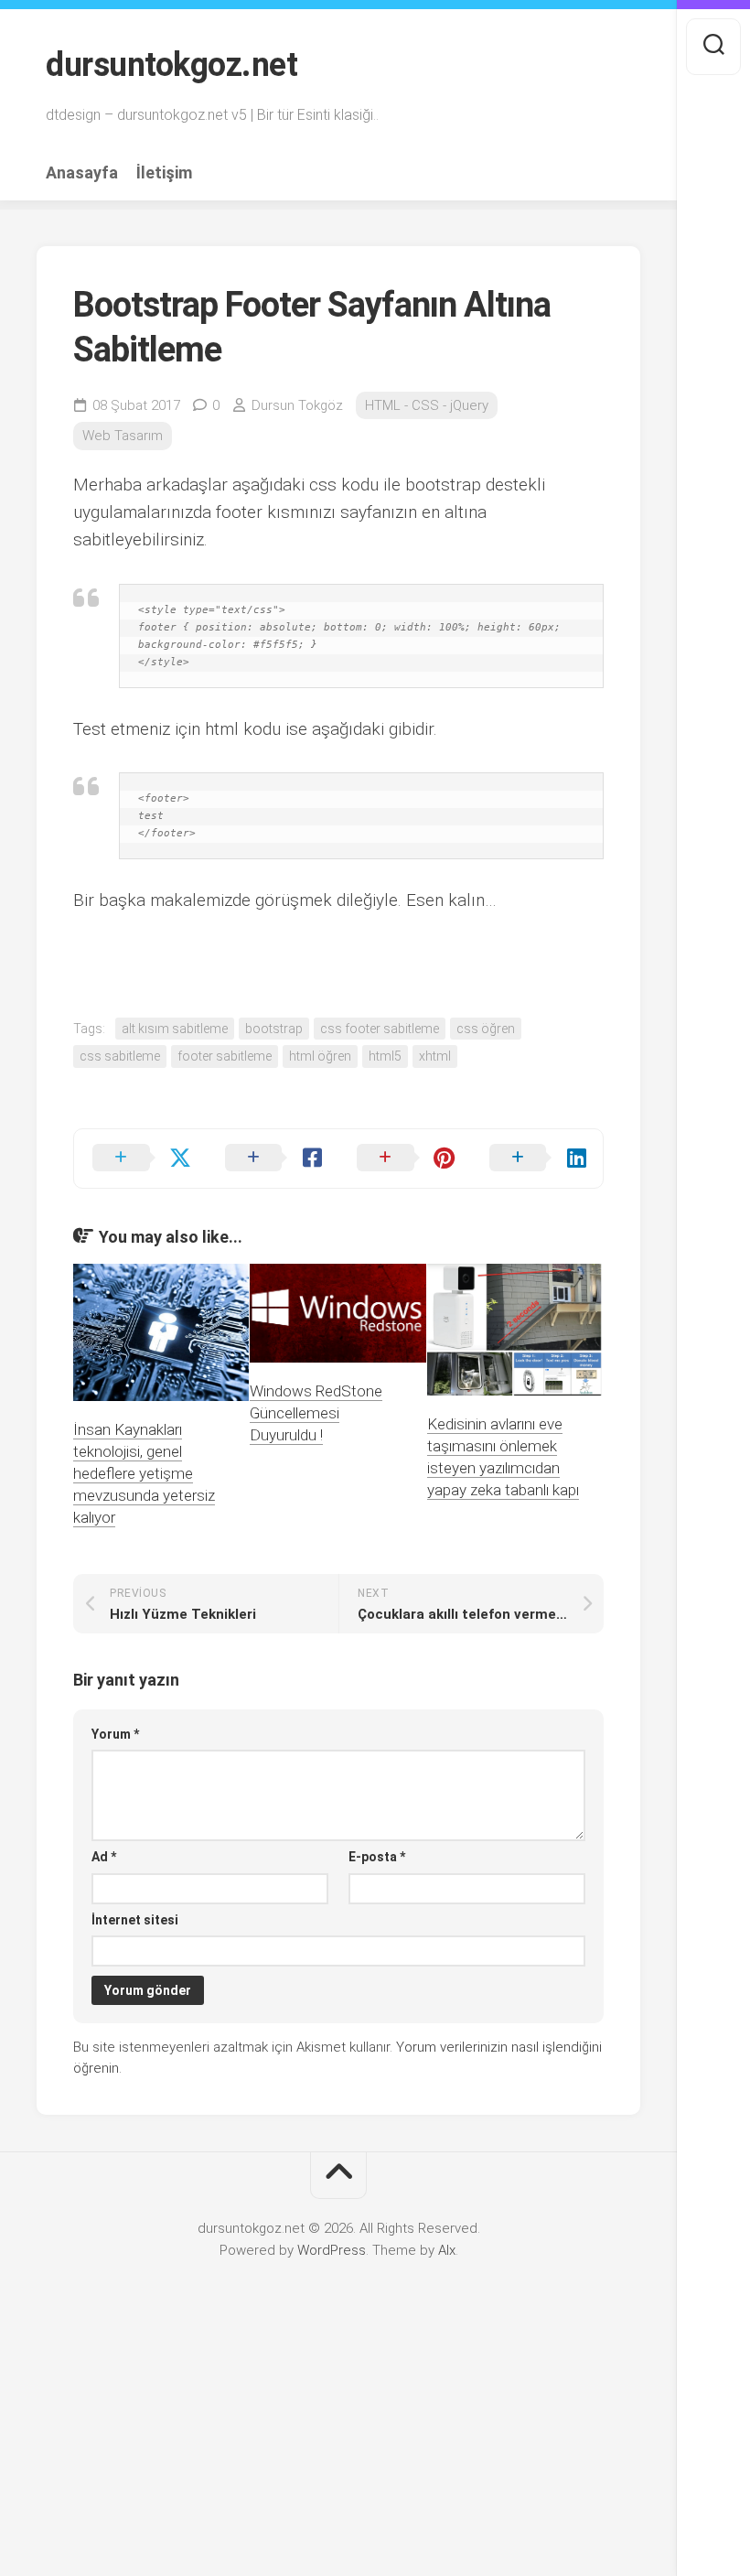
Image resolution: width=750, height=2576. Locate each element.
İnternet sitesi (135, 1920)
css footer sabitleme (380, 1029)
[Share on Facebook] (273, 1159)
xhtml (435, 1056)
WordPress (332, 2250)
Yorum (115, 1734)
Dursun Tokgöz (297, 405)
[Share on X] (140, 1159)
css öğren (486, 1029)
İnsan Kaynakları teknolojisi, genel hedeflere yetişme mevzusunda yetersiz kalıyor (144, 1473)
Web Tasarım (123, 436)
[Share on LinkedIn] (537, 1159)
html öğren (320, 1056)
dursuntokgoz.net (171, 65)
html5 (385, 1056)
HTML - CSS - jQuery (427, 405)
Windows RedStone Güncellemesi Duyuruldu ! (316, 1413)
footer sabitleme (225, 1056)
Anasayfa (82, 173)
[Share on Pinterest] (405, 1159)
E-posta (377, 1857)
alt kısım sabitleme (175, 1029)
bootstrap (274, 1029)
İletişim (164, 173)
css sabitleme (120, 1056)
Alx (447, 2250)
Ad (104, 1857)
